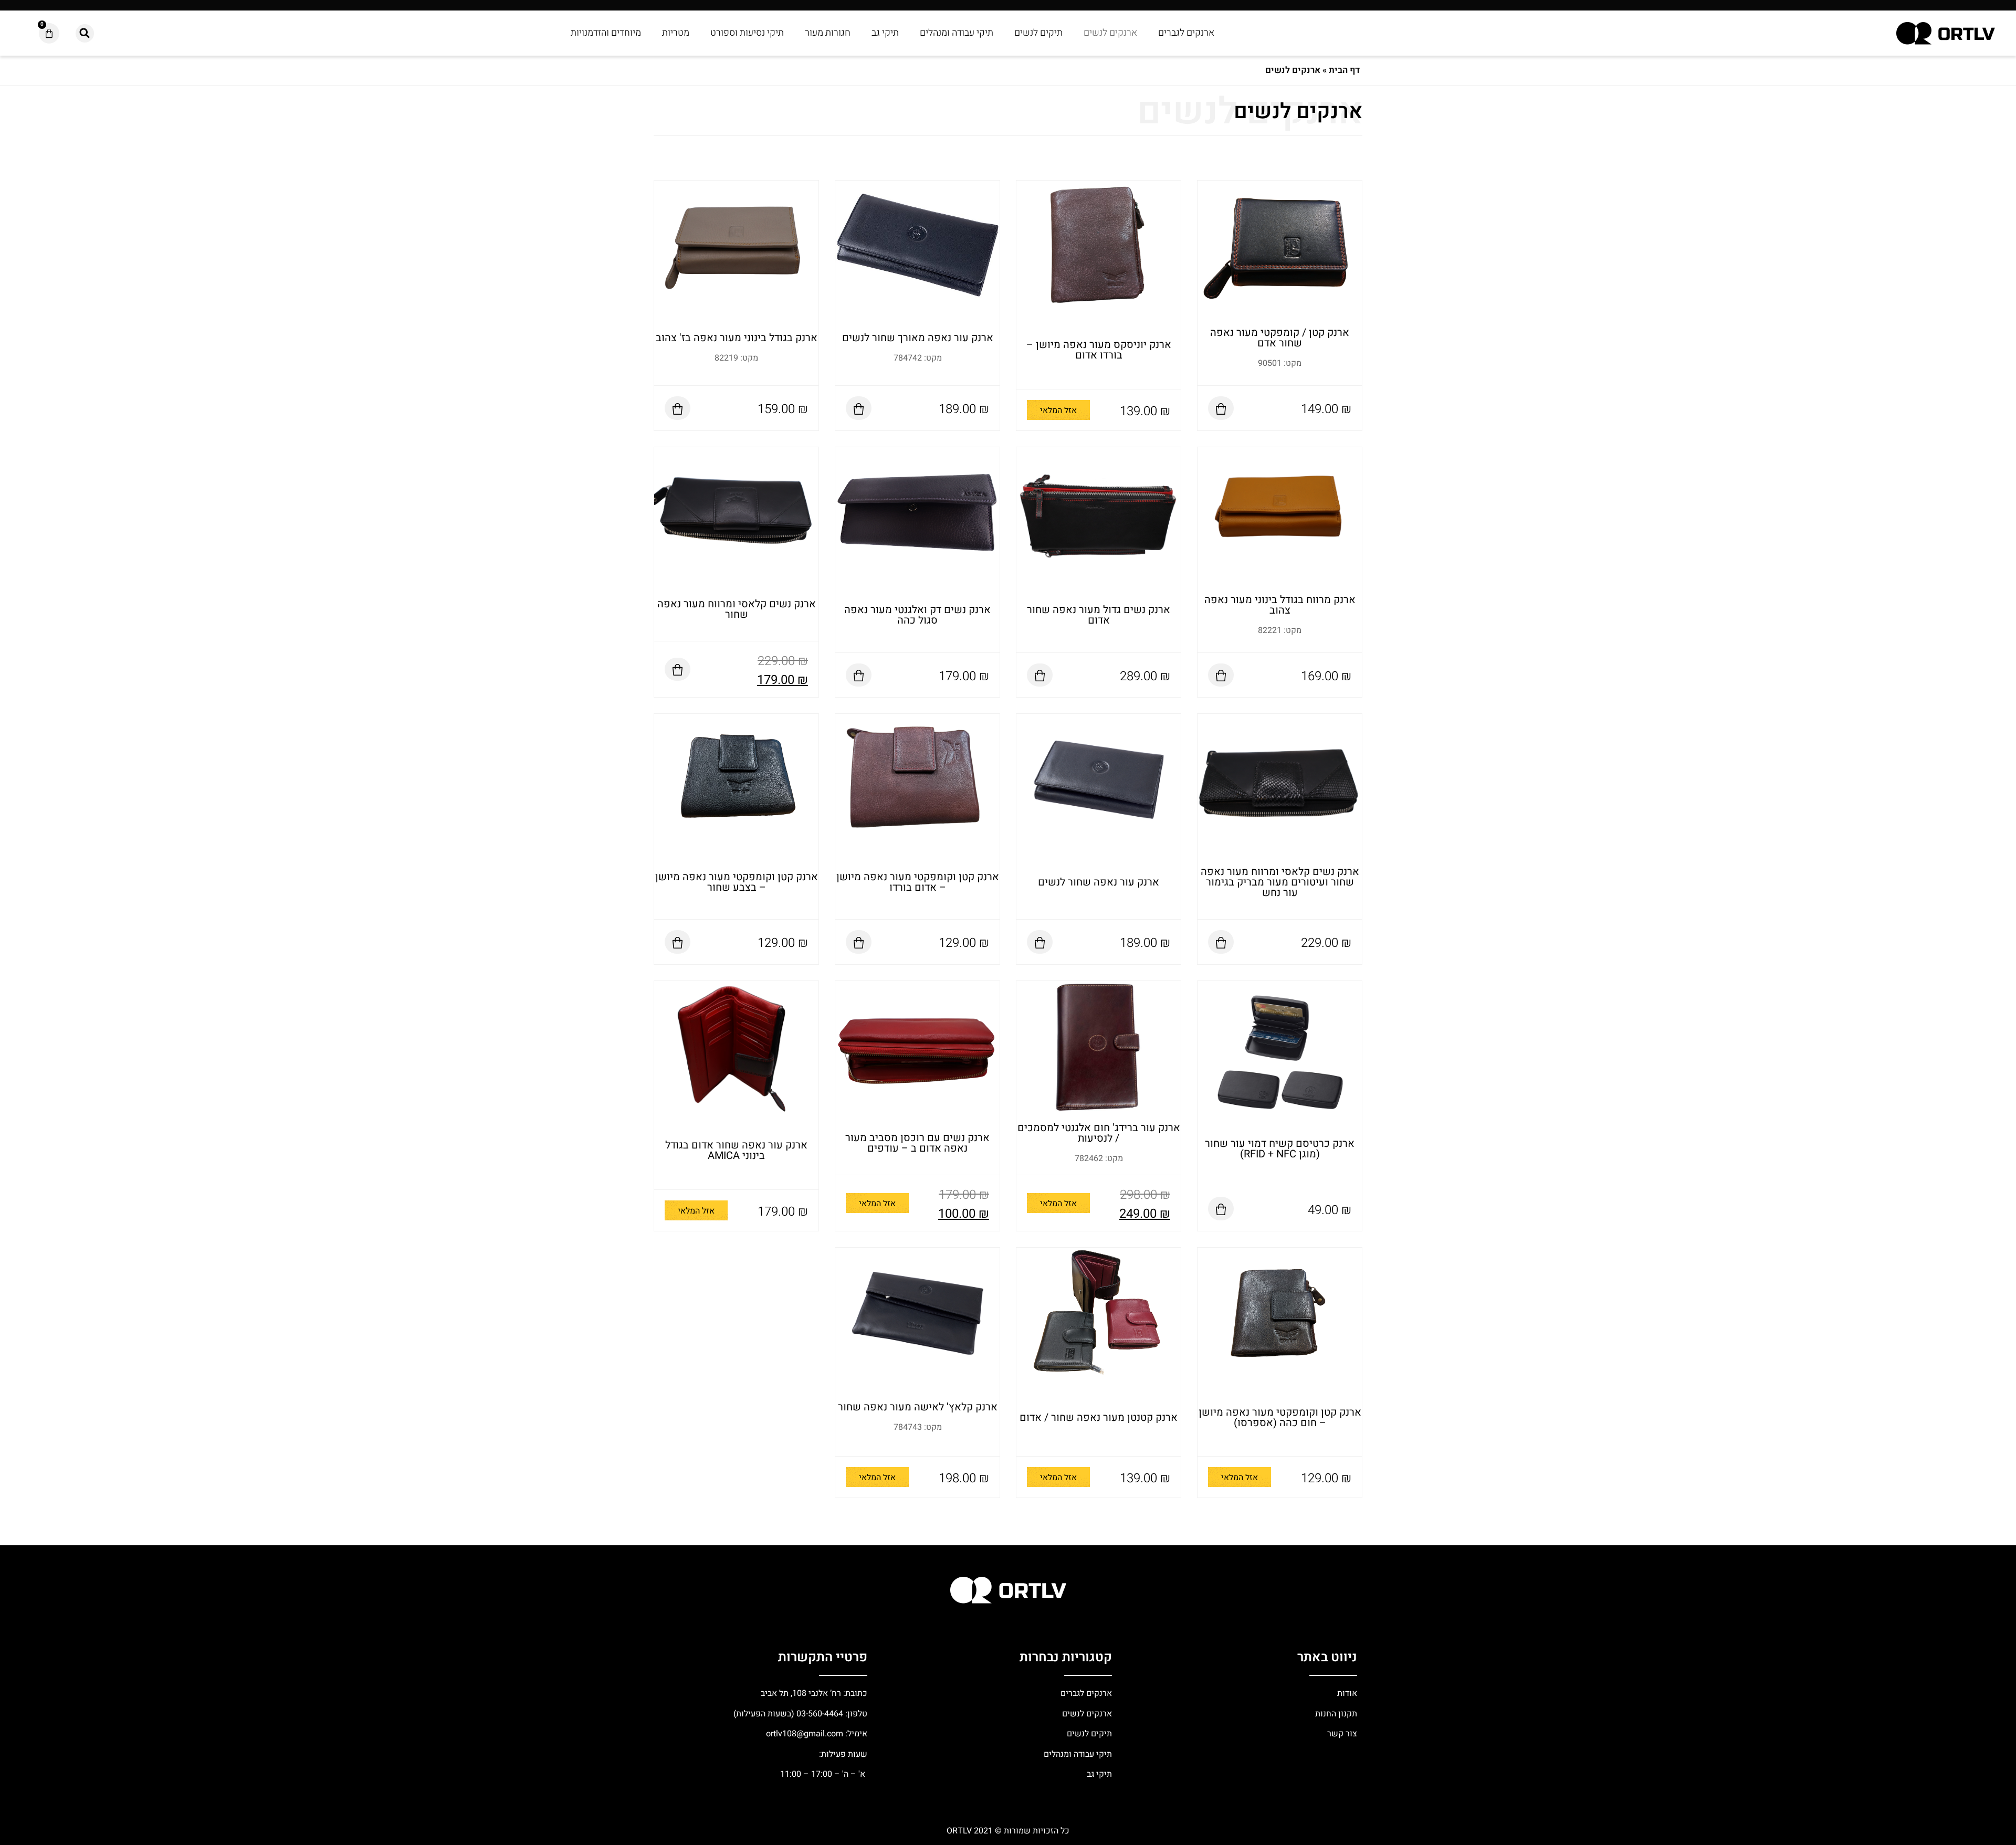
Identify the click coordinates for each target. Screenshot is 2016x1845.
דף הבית (1344, 70)
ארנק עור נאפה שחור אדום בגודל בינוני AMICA (736, 1150)
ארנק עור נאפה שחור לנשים (1099, 882)
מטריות (676, 33)
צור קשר (1341, 1734)
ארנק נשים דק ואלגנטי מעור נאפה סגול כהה (917, 615)
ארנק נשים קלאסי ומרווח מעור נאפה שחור (737, 609)
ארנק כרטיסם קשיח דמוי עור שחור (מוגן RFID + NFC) (1280, 1149)
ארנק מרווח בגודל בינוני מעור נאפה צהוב (1280, 605)
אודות (1347, 1693)
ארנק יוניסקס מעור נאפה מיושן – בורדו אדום (1099, 350)
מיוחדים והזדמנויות (606, 33)
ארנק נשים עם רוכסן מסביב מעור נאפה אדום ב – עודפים (917, 1143)
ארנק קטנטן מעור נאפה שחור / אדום (1099, 1417)
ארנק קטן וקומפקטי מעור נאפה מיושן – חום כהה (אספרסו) (1280, 1417)
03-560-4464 (820, 1714)
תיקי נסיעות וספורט (747, 33)
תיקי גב (885, 33)
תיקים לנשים (1038, 33)
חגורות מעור (828, 33)
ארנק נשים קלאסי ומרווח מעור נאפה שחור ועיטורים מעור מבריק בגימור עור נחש (1280, 882)
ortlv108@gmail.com (805, 1734)
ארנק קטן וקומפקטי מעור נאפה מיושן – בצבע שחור (737, 882)
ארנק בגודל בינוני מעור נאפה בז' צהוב (737, 338)
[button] (85, 33)
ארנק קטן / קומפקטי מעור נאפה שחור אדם (1280, 338)
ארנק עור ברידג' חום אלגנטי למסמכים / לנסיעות (1099, 1133)
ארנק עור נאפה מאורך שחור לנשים (918, 338)
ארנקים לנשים (1110, 33)
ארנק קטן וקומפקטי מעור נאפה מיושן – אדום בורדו (918, 882)
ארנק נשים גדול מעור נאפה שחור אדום (1099, 615)
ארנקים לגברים (1186, 33)
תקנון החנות (1335, 1714)
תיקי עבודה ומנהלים (957, 33)
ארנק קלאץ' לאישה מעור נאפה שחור (918, 1407)
